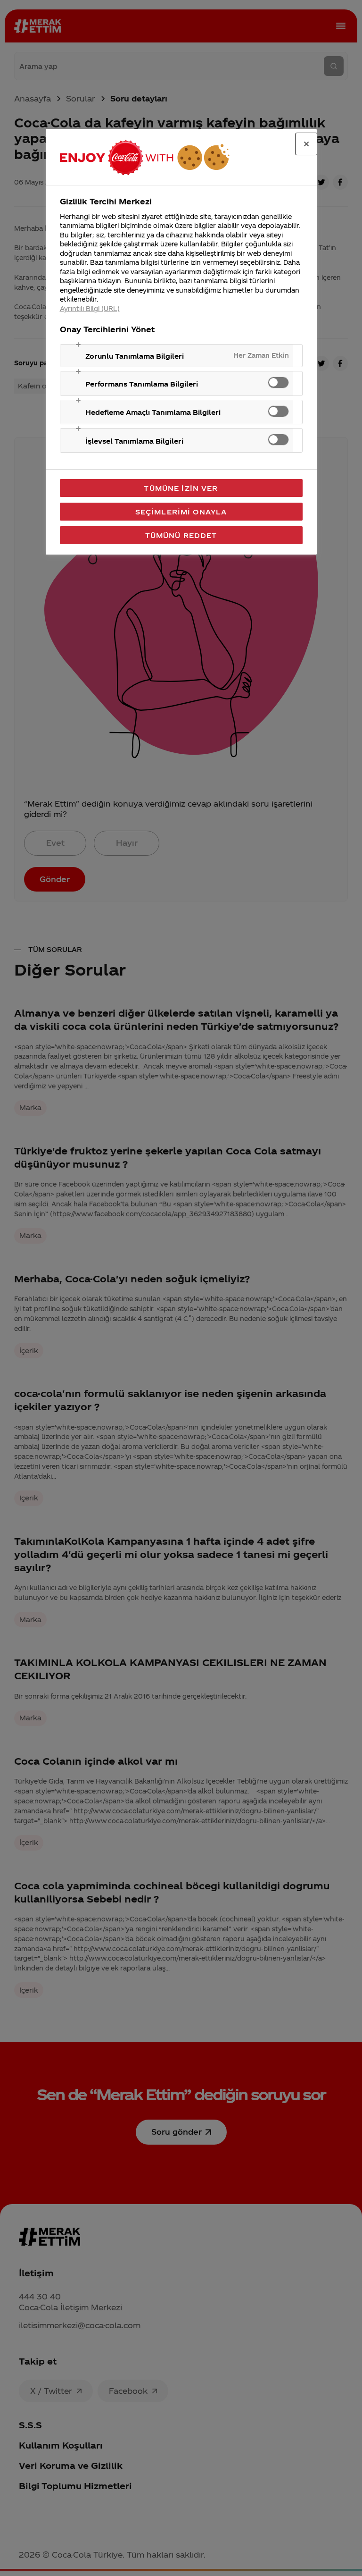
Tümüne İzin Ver (181, 488)
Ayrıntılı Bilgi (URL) (90, 308)
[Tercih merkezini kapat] (306, 144)
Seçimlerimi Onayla (181, 512)
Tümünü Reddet (181, 535)
